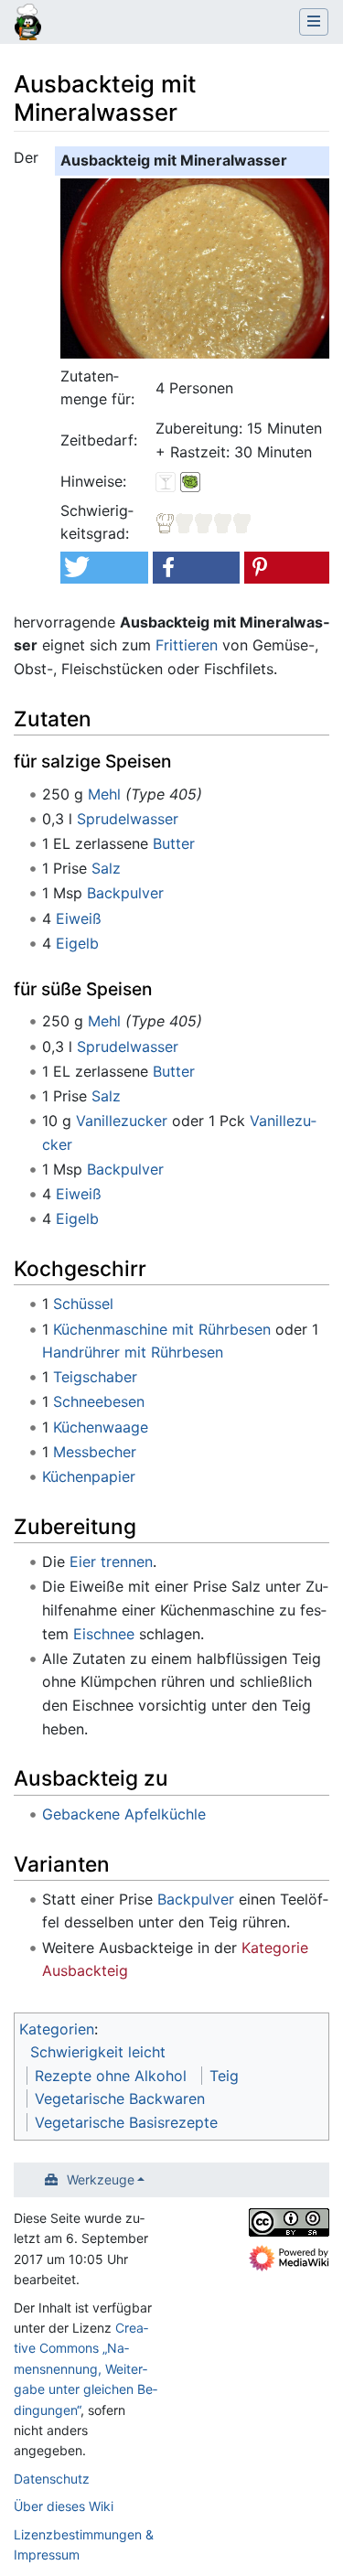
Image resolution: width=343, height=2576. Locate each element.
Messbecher (95, 1452)
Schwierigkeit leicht (98, 2052)
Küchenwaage (101, 1427)
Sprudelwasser (128, 819)
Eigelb (77, 943)
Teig (224, 2076)
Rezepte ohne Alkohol (111, 2076)
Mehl (104, 794)
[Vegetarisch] (190, 481)
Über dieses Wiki (64, 2506)
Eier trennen (111, 1562)
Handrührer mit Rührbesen (133, 1352)
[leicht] (204, 522)
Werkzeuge (101, 2179)
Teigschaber (95, 1377)
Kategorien (57, 2029)
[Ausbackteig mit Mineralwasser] (196, 267)
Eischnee (104, 1634)
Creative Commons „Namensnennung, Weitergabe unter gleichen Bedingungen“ (86, 2369)
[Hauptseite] (28, 24)
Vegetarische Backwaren (120, 2098)
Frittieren (187, 645)
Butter (174, 843)
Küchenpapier (89, 1476)
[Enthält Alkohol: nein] (166, 481)
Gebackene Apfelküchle (124, 1814)
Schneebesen (99, 1401)
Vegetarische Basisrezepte (126, 2122)
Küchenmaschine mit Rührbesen (162, 1329)
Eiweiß (79, 918)
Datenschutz (52, 2479)
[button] (104, 568)
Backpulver (125, 893)
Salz (106, 868)
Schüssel (83, 1304)
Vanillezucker (122, 1121)
